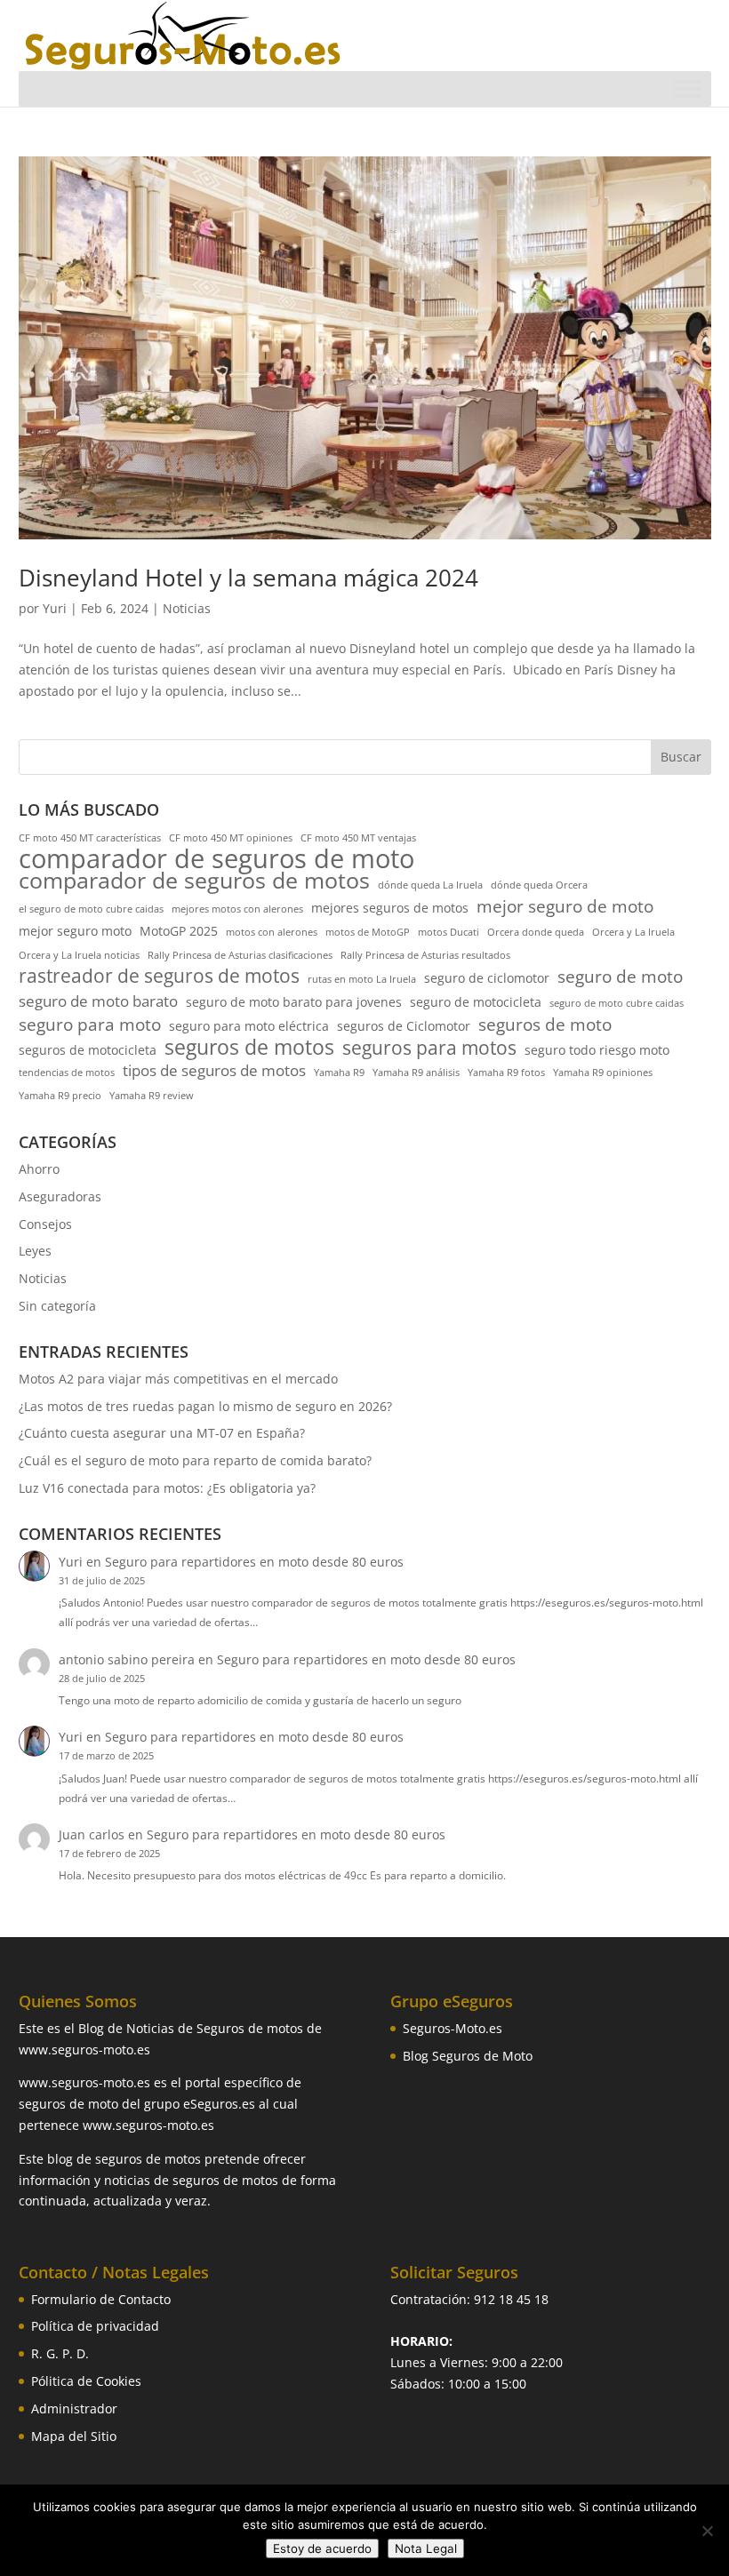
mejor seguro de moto (565, 907)
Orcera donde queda (536, 932)
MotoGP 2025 (179, 931)
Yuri (55, 608)
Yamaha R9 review (152, 1096)
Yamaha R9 (339, 1073)
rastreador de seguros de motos (159, 977)
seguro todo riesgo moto (597, 1050)
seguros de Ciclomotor (404, 1026)
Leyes (35, 1251)
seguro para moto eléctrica (249, 1026)
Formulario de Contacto (101, 2299)
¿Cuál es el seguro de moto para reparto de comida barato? (195, 1460)
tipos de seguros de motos (214, 1070)
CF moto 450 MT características (90, 838)
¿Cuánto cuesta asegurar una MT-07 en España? (162, 1433)
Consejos (45, 1224)
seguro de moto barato (98, 1001)
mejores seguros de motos (390, 908)
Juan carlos (92, 1834)
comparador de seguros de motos (194, 881)
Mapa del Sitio (74, 2436)
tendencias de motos (67, 1073)
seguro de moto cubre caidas (617, 1003)
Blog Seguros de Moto (468, 2056)
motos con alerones (272, 932)
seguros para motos (429, 1049)
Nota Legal (426, 2548)
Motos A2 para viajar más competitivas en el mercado (178, 1379)
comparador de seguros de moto (216, 859)
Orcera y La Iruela (633, 932)
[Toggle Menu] (688, 88)
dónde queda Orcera (539, 885)
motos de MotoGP (368, 932)
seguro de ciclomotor (487, 978)
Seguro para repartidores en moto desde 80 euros (254, 1562)
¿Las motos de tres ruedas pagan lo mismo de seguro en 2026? (205, 1406)
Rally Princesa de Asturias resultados (425, 955)
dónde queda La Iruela (430, 885)
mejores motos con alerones (237, 909)
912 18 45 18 (511, 2299)
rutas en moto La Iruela (362, 979)
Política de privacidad (95, 2326)
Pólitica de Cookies (86, 2381)
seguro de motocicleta (476, 1002)
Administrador (74, 2409)
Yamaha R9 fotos (506, 1073)
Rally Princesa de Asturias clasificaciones (240, 955)
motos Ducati (449, 932)
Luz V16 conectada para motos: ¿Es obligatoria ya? (167, 1488)
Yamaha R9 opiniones (603, 1073)
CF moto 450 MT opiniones (231, 838)
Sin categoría (57, 1306)
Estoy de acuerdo (322, 2548)
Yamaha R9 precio (60, 1096)
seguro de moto (620, 977)
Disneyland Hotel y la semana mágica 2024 (248, 578)
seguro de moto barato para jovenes (294, 1002)
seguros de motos (249, 1048)
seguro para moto (90, 1025)
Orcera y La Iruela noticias (79, 955)
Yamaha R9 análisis (416, 1073)
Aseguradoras (60, 1196)
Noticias (187, 608)
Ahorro (39, 1169)
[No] (707, 2531)
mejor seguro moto (75, 931)
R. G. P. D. (60, 2353)
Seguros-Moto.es (453, 2028)
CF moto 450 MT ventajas (358, 838)
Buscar (681, 757)
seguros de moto (545, 1025)
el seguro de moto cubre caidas (91, 909)
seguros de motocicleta (88, 1050)
